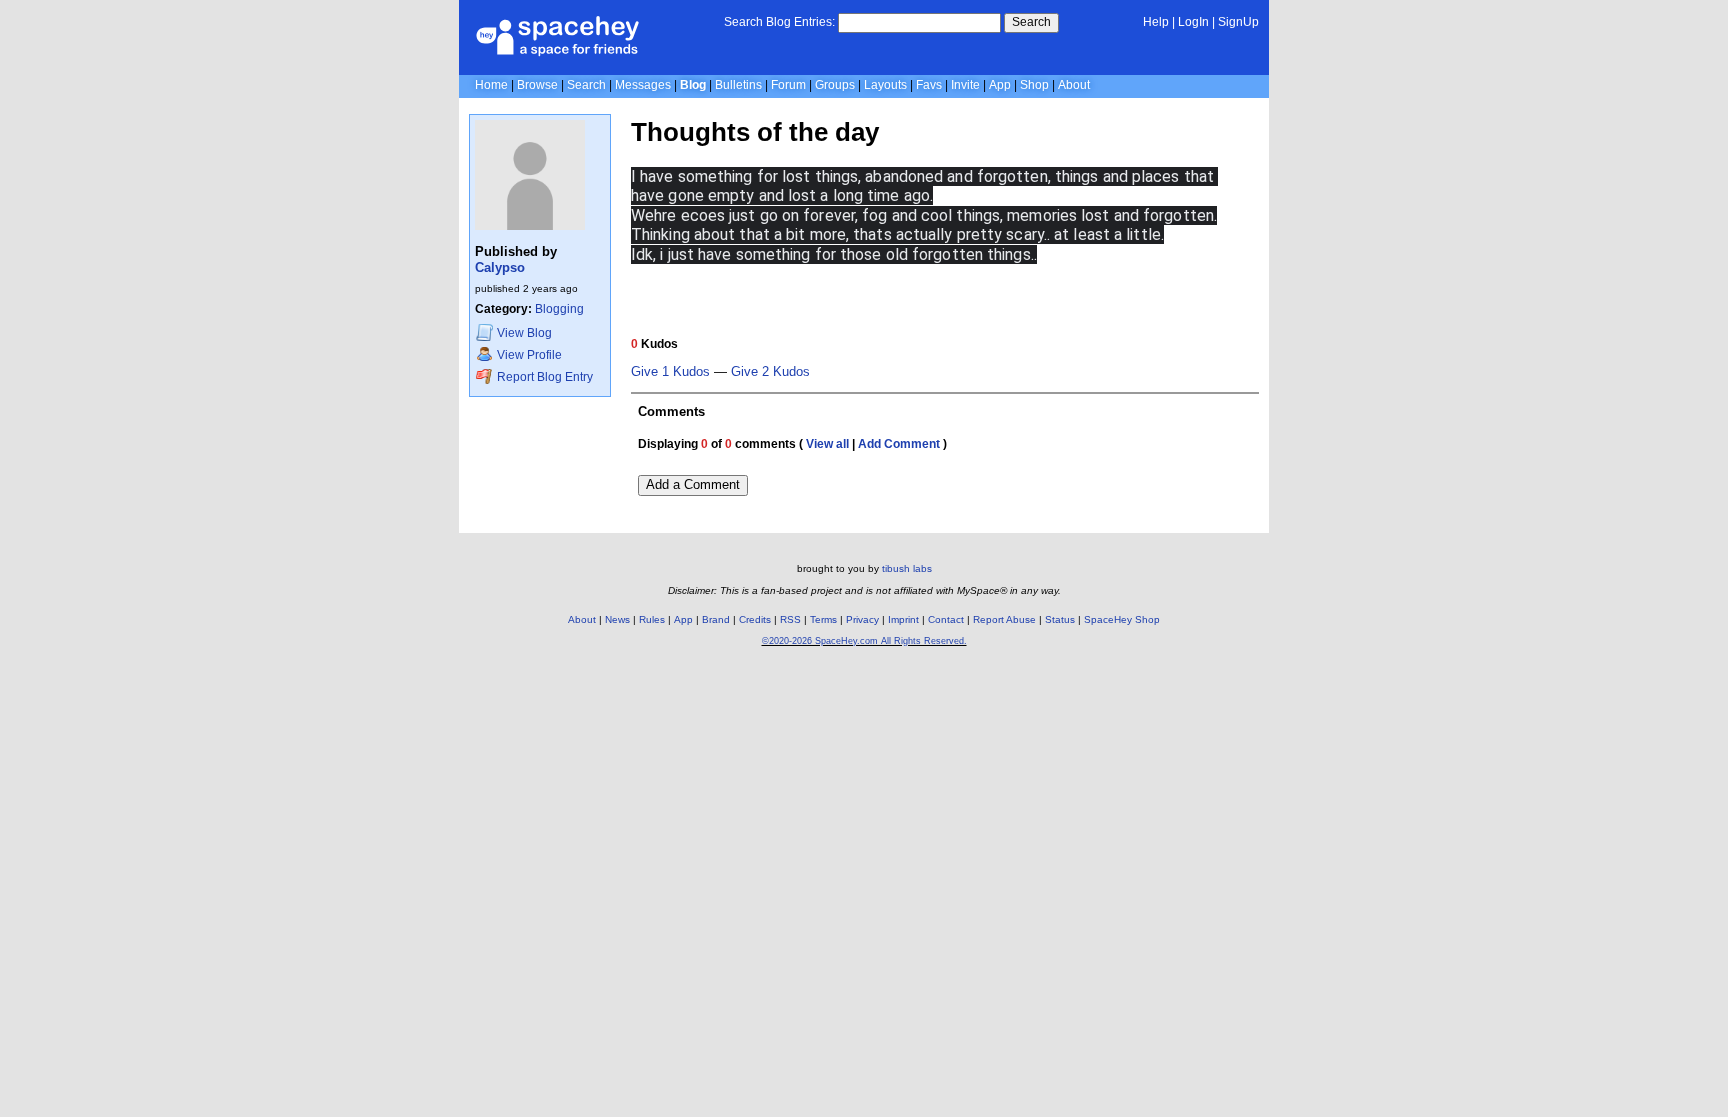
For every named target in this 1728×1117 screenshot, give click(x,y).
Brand (716, 619)
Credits (755, 619)
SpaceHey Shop (1122, 619)
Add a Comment (693, 484)
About (1074, 85)
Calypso (500, 267)
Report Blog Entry (543, 377)
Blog (693, 85)
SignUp (1238, 22)
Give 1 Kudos (670, 372)
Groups (835, 85)
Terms (823, 619)
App (1000, 85)
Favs (929, 85)
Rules (652, 619)
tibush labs (907, 568)
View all (827, 444)
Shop (1034, 85)
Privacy (862, 619)
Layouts (885, 85)
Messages (643, 85)
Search (1031, 22)
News (617, 619)
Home (491, 85)
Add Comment (899, 444)
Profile (529, 355)
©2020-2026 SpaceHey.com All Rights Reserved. (864, 641)
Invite (965, 85)
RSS (790, 619)
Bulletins (738, 85)
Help (1156, 22)
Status (1060, 619)
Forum (788, 85)
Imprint (903, 619)
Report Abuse (1004, 619)
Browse (537, 85)
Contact (946, 619)
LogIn (1193, 22)
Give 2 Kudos (770, 372)
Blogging (559, 309)
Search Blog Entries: (779, 22)
